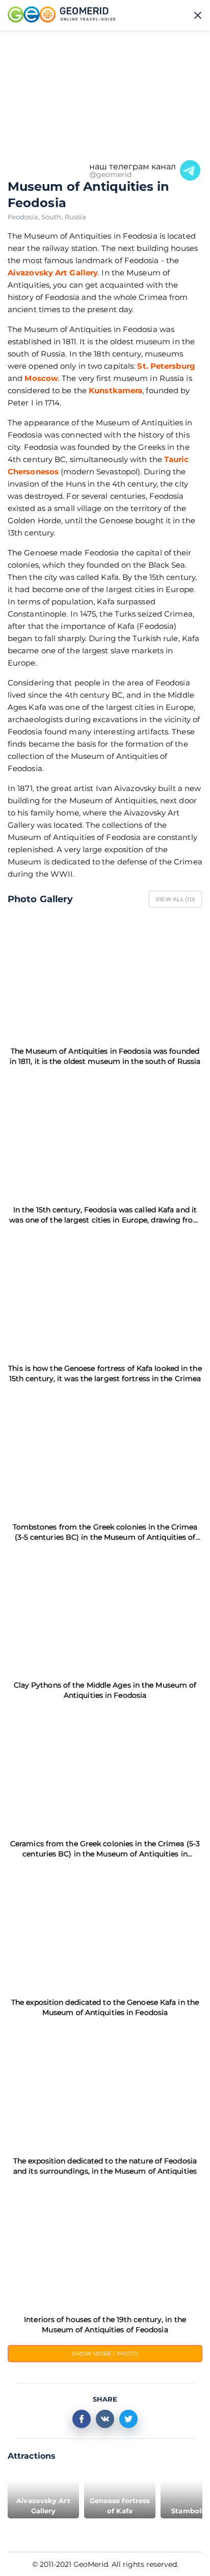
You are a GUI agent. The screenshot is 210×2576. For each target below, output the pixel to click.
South (53, 217)
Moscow (41, 378)
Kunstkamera (115, 390)
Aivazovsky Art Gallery (53, 273)
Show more (105, 2354)
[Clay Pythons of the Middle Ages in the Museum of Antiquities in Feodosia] (105, 1611)
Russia (76, 217)
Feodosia (24, 217)
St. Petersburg (166, 366)
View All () (175, 899)
